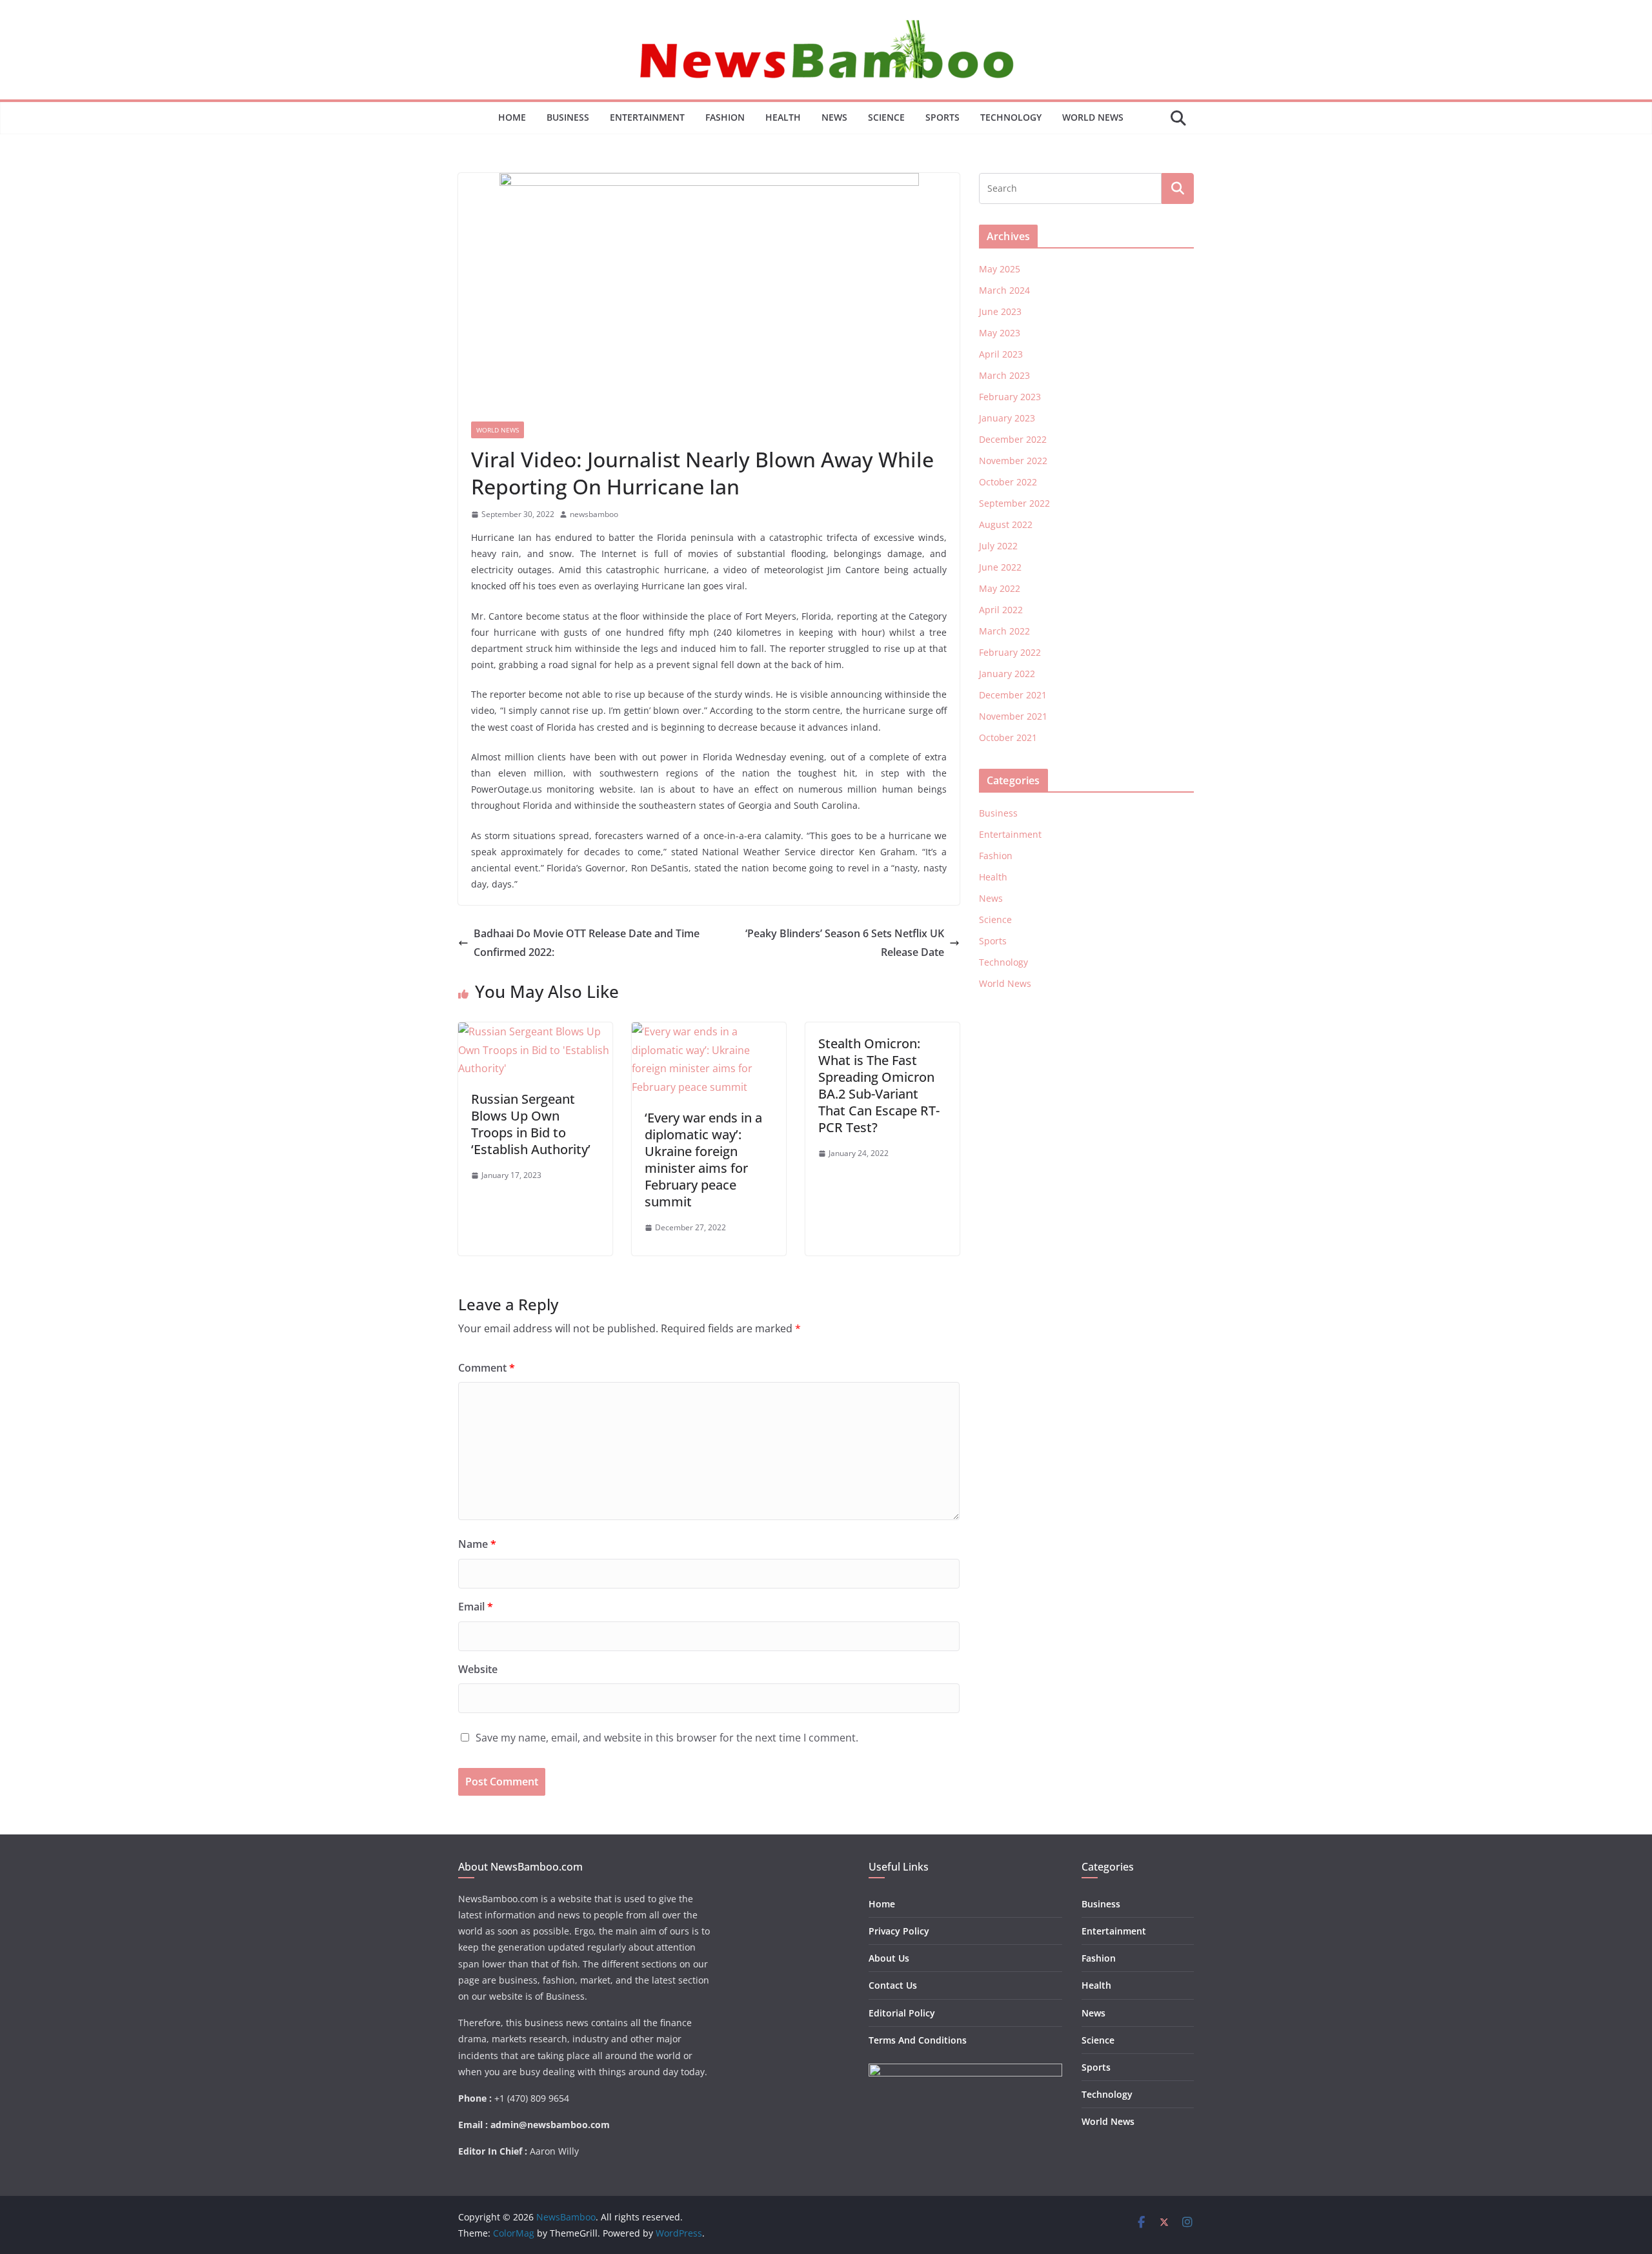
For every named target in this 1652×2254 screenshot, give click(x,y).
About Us (889, 1958)
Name (477, 1544)
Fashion (725, 117)
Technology (1011, 117)
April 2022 (1001, 610)
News (834, 117)
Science (886, 117)
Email (476, 1607)
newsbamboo (594, 514)
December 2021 (1013, 695)
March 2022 (1004, 631)
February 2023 (1010, 397)
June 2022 (1000, 567)
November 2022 (1013, 461)
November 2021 (1013, 716)
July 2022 (998, 546)
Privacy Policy (899, 1931)
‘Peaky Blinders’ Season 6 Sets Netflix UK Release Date (845, 943)
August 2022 (1006, 524)
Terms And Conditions (918, 2040)
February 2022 (1010, 652)
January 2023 (1007, 418)
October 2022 (1008, 482)
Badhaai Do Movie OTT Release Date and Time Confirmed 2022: (587, 943)
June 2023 (1000, 311)
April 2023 (1001, 354)
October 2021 (1008, 737)
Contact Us (893, 1985)
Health (783, 117)
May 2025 (1000, 269)
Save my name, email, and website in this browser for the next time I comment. (667, 1738)
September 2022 (1014, 503)
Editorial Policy (902, 2013)
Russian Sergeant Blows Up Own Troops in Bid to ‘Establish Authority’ (531, 1124)
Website (478, 1669)
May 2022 (1000, 588)
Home (512, 117)
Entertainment (647, 117)
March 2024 (1004, 290)
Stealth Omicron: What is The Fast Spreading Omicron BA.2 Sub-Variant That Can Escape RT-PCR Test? (879, 1085)
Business (568, 117)
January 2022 (1007, 674)
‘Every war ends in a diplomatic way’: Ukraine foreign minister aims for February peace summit (703, 1160)
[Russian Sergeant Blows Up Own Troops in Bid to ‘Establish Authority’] (535, 1031)
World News (1093, 117)
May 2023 (1000, 333)
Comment (487, 1368)
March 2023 (1004, 375)
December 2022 (1013, 439)
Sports (942, 117)
